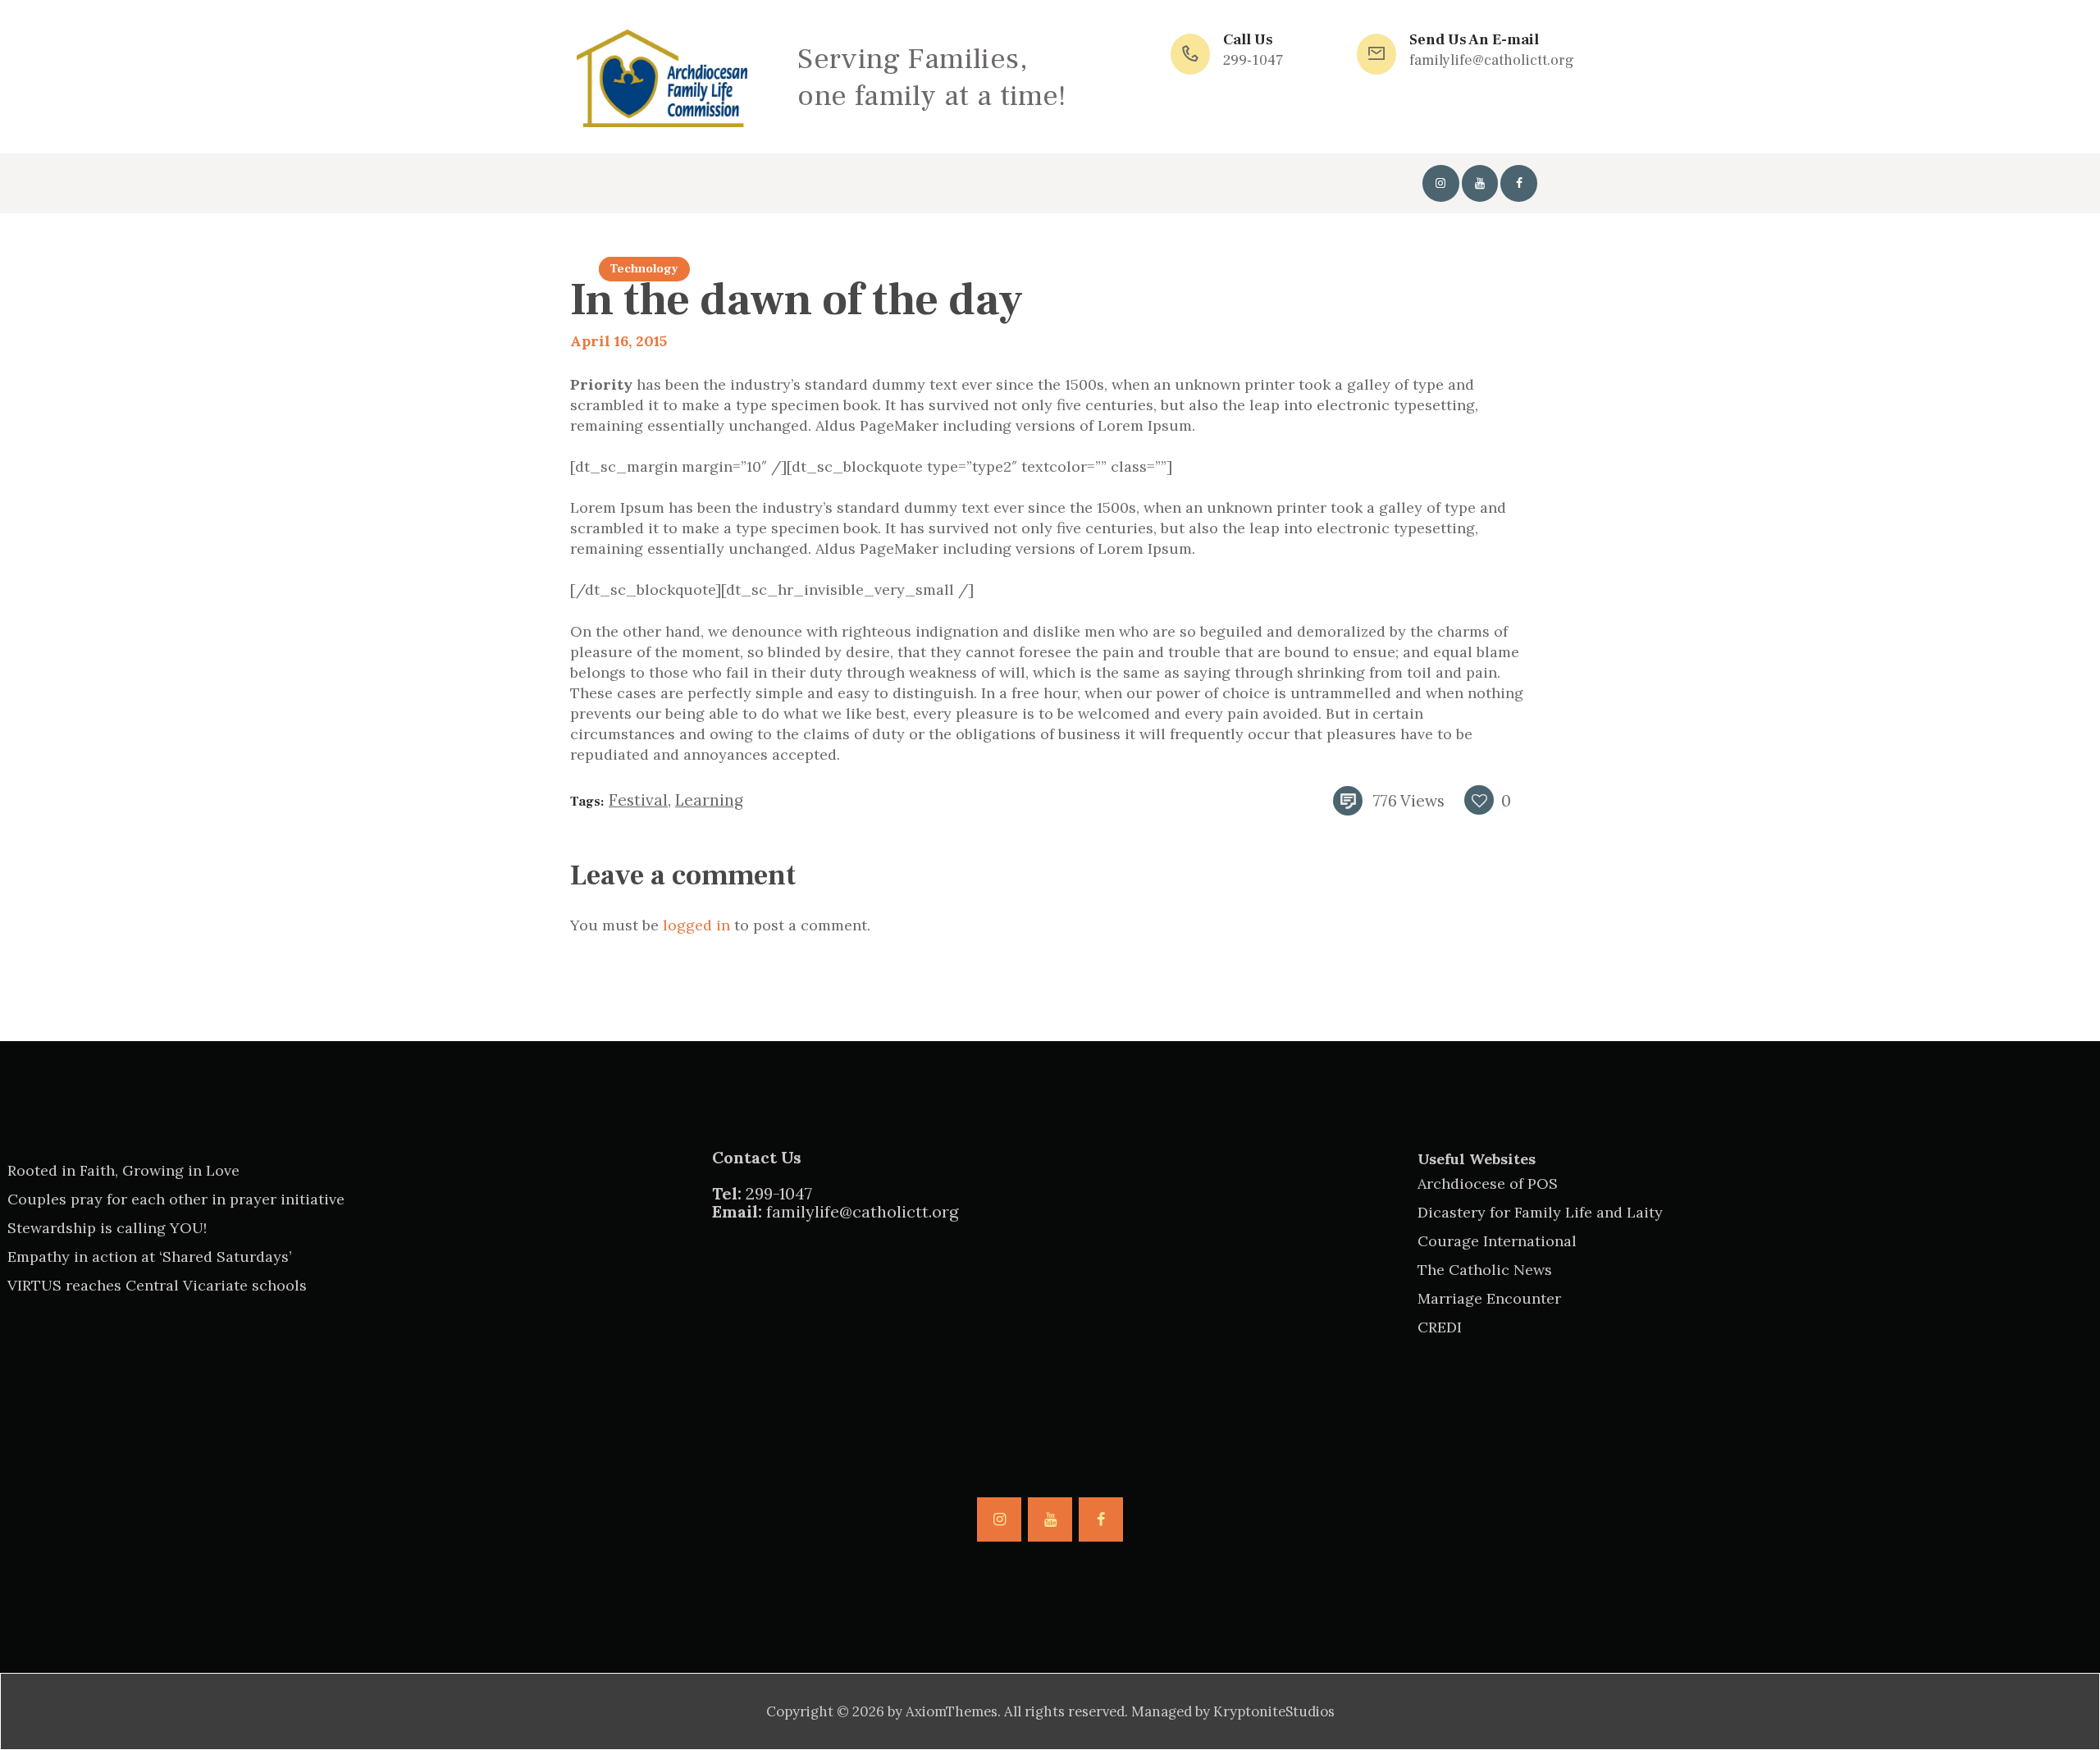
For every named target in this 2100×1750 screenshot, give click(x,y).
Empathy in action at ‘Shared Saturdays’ (149, 1257)
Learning (709, 800)
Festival (638, 800)
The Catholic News (1485, 1270)
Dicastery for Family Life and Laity (1540, 1212)
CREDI (1440, 1327)
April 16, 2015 (619, 341)
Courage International (1497, 1241)
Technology (644, 269)
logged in (696, 925)
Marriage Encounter (1489, 1298)
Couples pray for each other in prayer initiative (176, 1199)
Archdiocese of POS (1488, 1183)
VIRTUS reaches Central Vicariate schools (157, 1285)
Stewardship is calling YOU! (107, 1228)
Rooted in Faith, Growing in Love (123, 1170)
